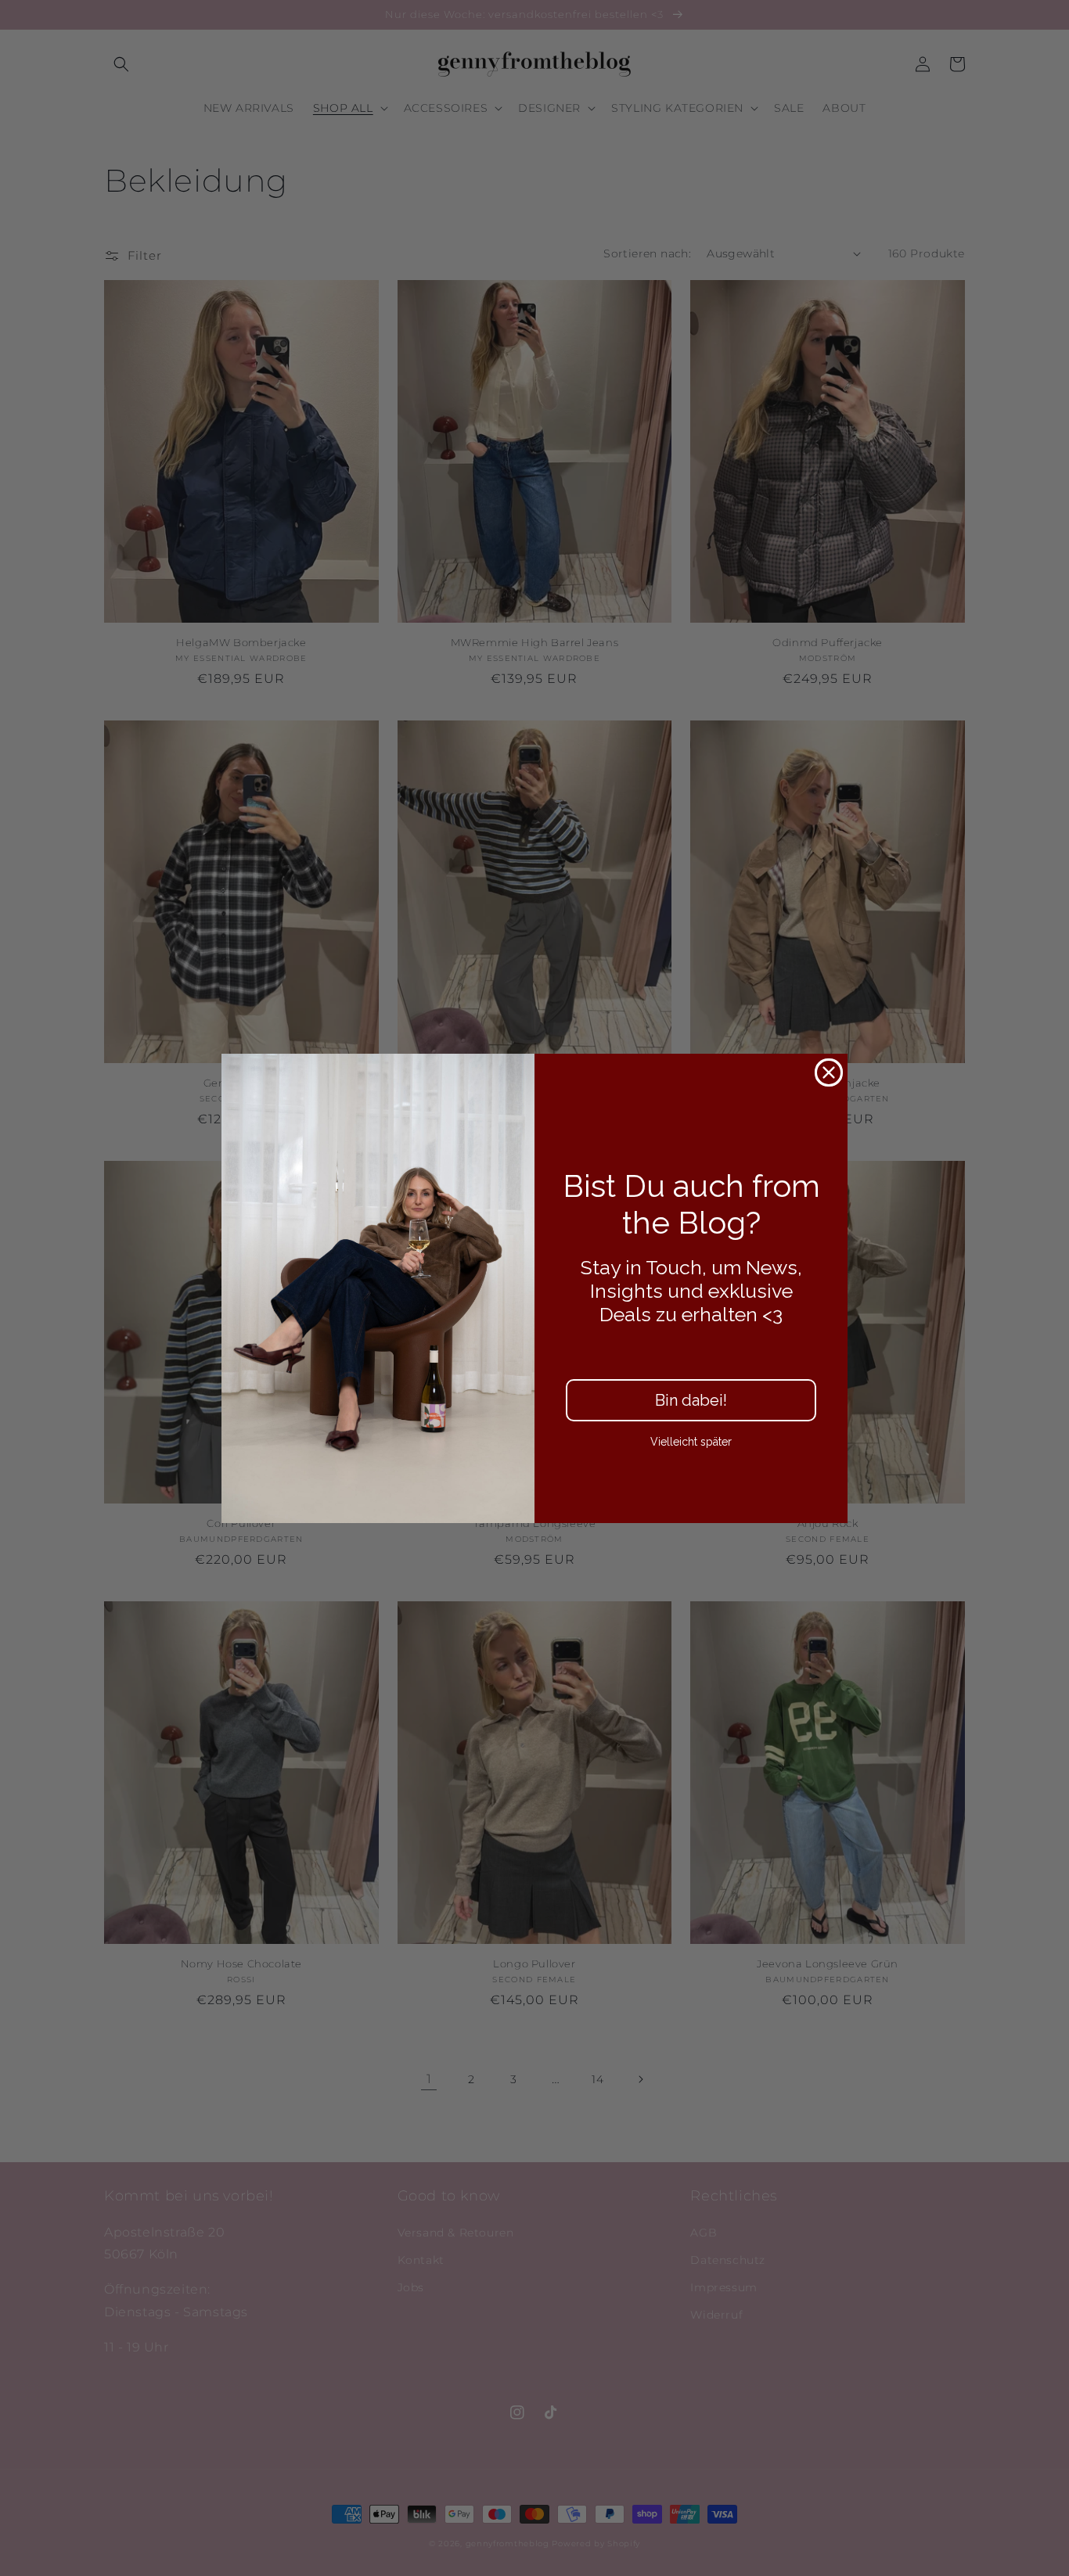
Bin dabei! (691, 1400)
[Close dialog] (829, 1072)
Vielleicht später (691, 1442)
